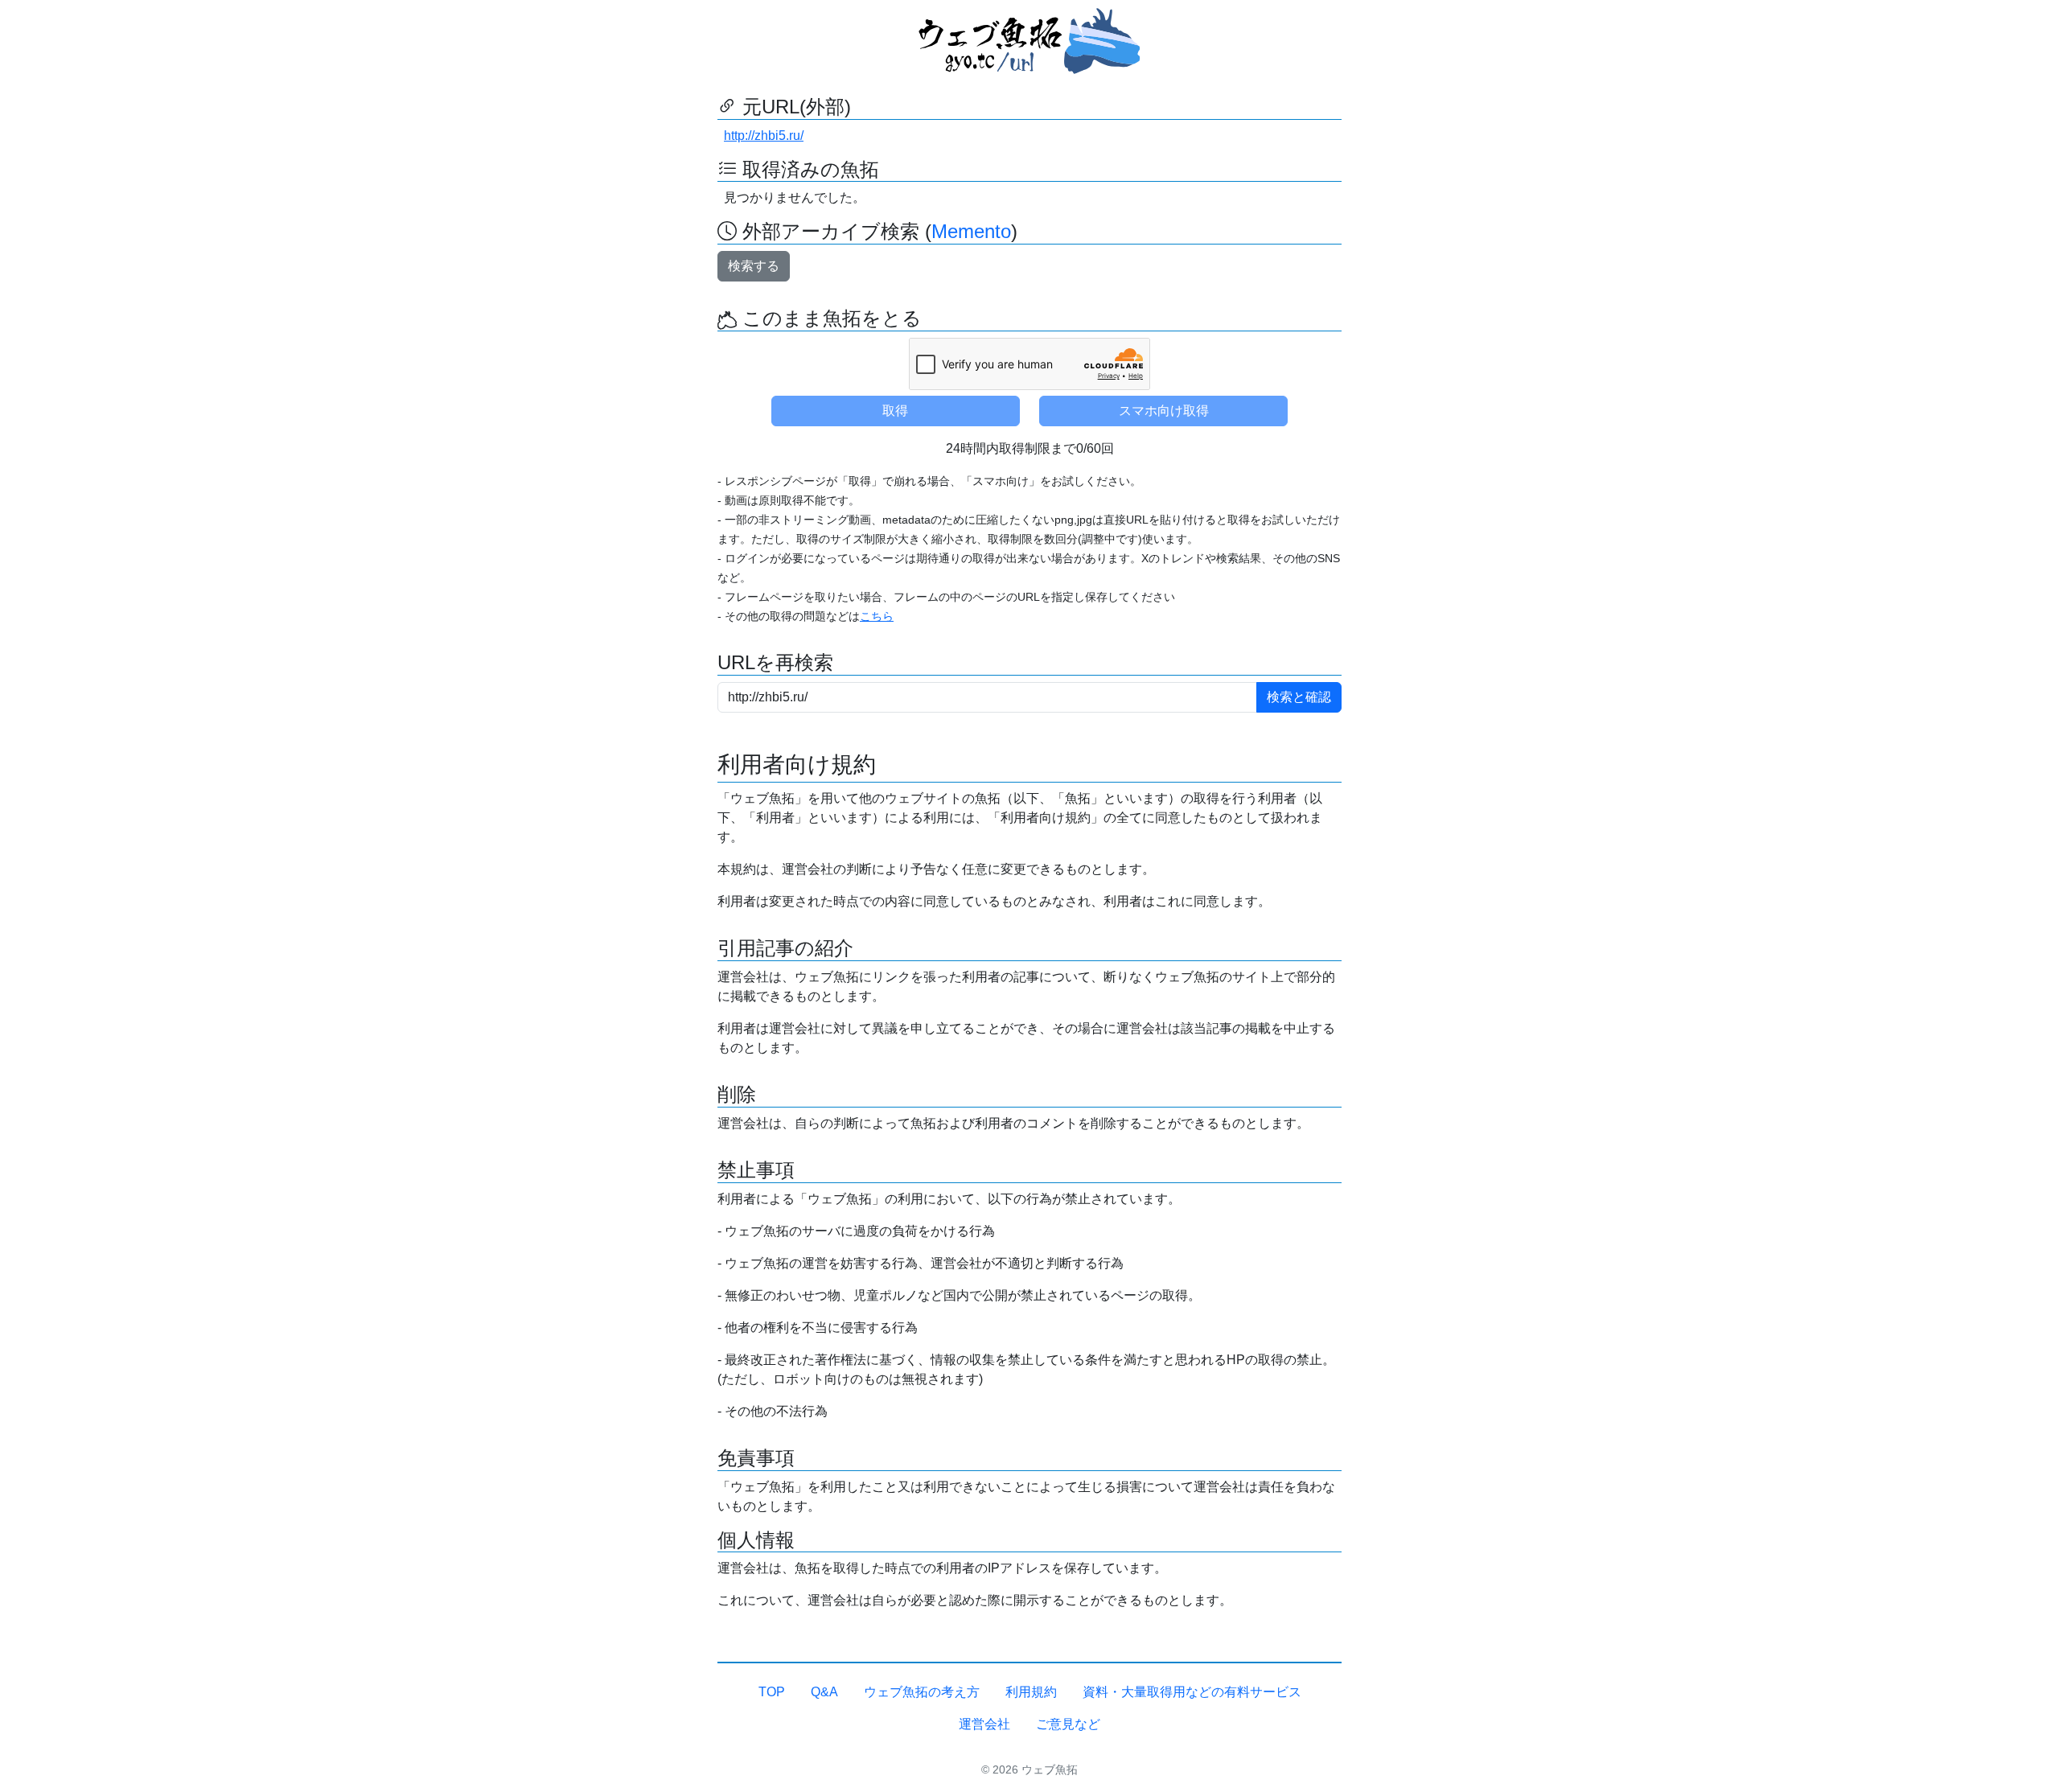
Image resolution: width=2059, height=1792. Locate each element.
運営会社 (984, 1724)
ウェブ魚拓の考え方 (922, 1692)
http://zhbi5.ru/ (764, 136)
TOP (772, 1692)
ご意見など (1068, 1724)
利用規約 (1031, 1692)
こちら (877, 616)
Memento (971, 231)
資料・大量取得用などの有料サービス (1192, 1692)
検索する (754, 266)
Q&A (824, 1692)
